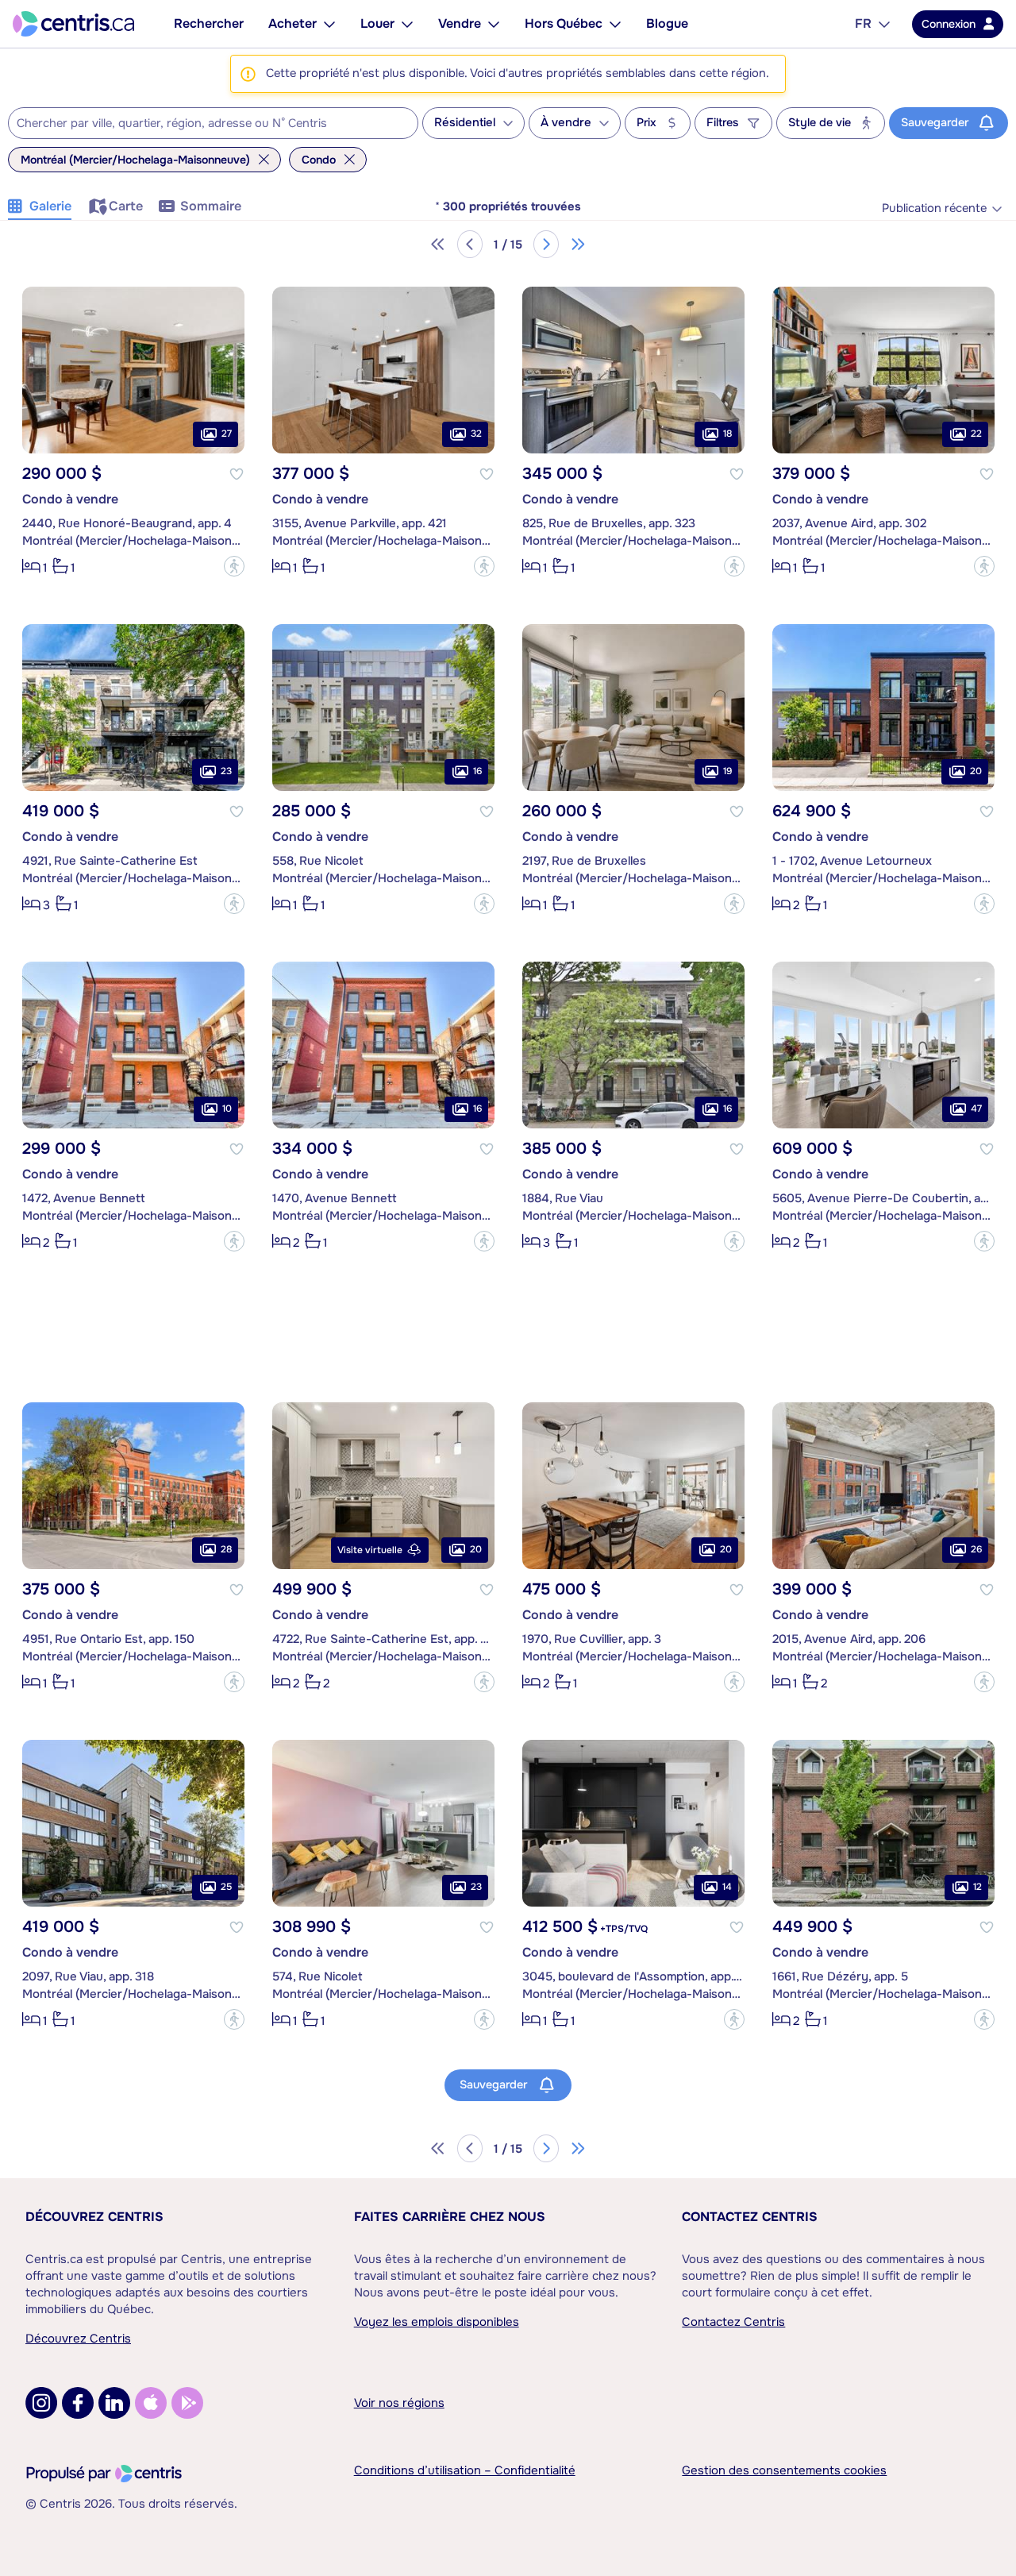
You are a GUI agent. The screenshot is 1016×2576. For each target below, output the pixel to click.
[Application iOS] (151, 2403)
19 (727, 771)
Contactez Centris (750, 2217)
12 (978, 1887)
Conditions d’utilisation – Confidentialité (465, 2470)
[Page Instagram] (41, 2403)
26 (976, 1549)
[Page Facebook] (78, 2403)
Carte (126, 206)
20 (976, 771)
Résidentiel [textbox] (465, 123)
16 (477, 771)
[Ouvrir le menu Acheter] (329, 24)
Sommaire (211, 206)
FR (863, 23)
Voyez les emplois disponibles (437, 2322)
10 (227, 1109)
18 (727, 434)
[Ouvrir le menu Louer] (407, 24)
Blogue (667, 23)
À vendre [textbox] (566, 123)
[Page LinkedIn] (114, 2403)
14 (727, 1887)
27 (227, 434)
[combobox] (213, 123)
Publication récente (934, 208)
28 (226, 1549)
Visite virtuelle (370, 1550)
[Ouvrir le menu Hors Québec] (615, 24)
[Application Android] (187, 2403)
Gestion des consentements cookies (784, 2470)
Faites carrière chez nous (450, 2217)
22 (976, 434)
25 (226, 1887)
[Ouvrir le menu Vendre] (494, 24)
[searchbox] (203, 124)
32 (476, 434)
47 (976, 1109)
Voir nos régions (399, 2403)
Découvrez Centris (94, 2217)
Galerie (50, 206)
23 (226, 771)
